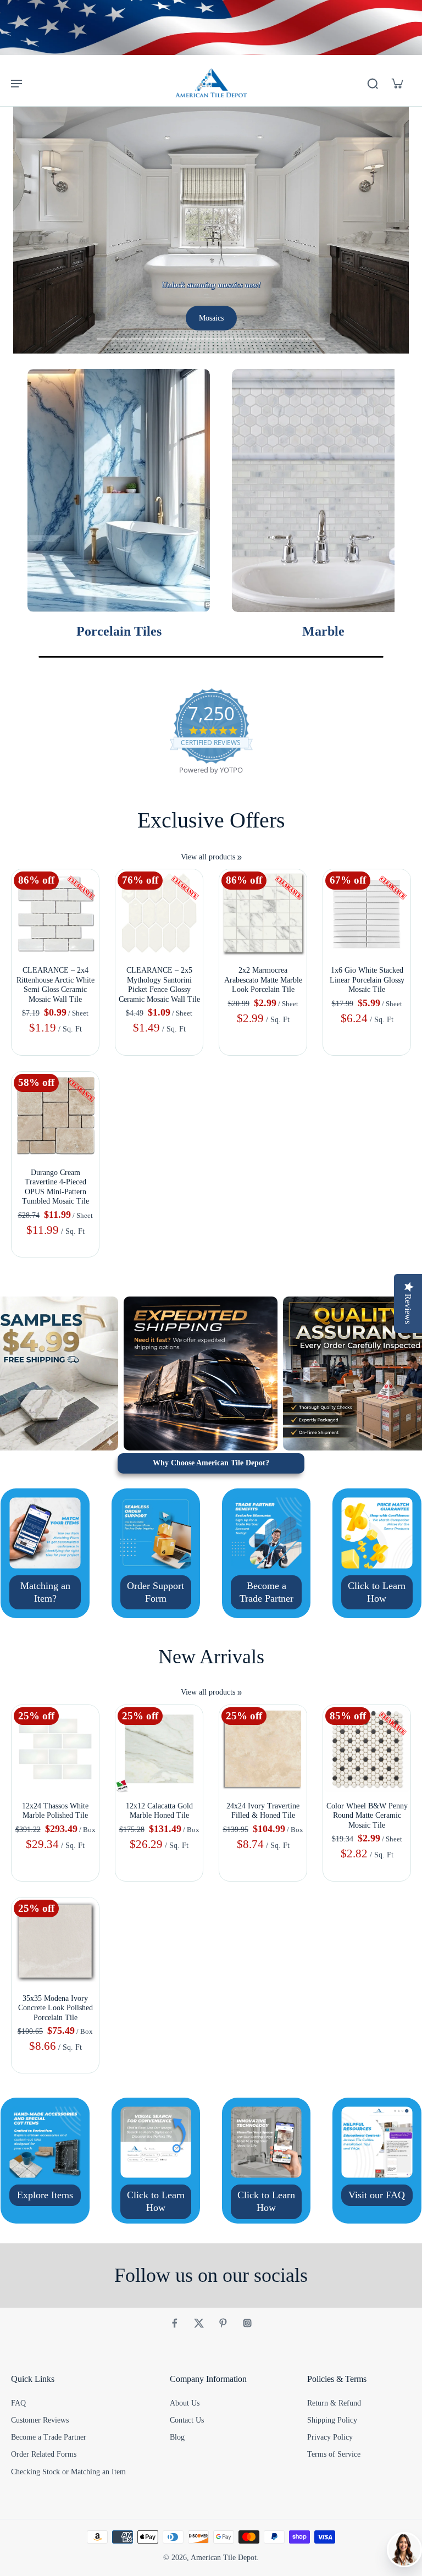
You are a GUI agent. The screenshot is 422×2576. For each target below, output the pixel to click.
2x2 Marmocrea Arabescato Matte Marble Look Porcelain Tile (263, 980)
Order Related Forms (44, 2454)
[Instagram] (247, 2323)
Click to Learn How (377, 1592)
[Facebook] (175, 2323)
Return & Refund (334, 2403)
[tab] (119, 340)
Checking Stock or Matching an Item (68, 2472)
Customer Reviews (40, 2420)
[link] (240, 858)
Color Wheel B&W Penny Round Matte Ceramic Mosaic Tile (367, 1816)
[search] (373, 83)
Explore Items (45, 2195)
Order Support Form (156, 1592)
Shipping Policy (332, 2420)
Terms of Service (334, 2454)
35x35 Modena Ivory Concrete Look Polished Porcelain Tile (55, 2008)
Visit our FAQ (377, 2195)
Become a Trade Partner (266, 1592)
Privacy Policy (330, 2437)
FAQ (18, 2403)
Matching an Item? (45, 1592)
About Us (185, 2403)
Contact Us (187, 2420)
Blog (177, 2437)
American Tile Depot (224, 2558)
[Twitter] (199, 2323)
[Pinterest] (223, 2323)
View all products (208, 857)
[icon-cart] (397, 83)
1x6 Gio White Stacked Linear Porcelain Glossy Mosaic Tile (367, 980)
